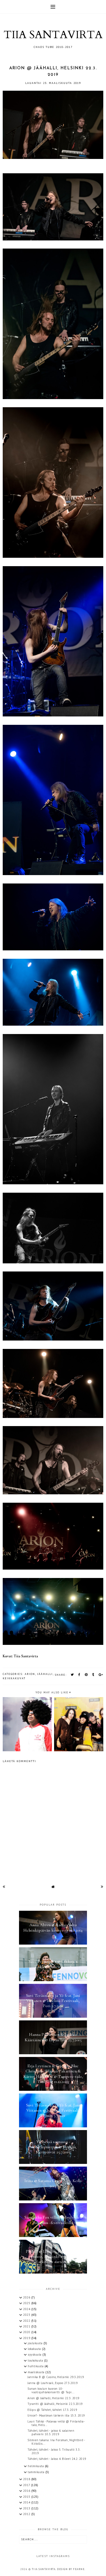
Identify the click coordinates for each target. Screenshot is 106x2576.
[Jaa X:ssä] (72, 1675)
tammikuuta (37, 2472)
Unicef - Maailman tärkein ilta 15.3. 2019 (56, 2415)
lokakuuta (35, 2349)
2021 (27, 2326)
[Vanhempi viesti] (102, 1887)
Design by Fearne (71, 2569)
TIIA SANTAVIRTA (53, 35)
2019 (27, 2338)
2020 (27, 2332)
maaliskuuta (37, 2372)
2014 (27, 2502)
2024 (27, 2309)
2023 (27, 2315)
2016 (27, 2491)
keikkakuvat (14, 1678)
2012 (27, 2514)
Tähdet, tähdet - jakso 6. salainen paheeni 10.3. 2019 (51, 2432)
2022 (27, 2321)
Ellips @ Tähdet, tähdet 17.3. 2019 (52, 2410)
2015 (27, 2497)
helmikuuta (36, 2466)
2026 (27, 2297)
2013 (27, 2508)
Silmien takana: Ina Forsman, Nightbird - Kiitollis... (56, 2442)
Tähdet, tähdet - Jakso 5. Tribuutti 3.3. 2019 (54, 2451)
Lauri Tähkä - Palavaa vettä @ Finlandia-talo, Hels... (56, 2423)
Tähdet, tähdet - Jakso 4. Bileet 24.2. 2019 (57, 2459)
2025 (27, 2303)
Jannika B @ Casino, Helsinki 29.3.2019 (56, 2377)
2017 (27, 2485)
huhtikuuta (36, 2366)
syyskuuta (35, 2355)
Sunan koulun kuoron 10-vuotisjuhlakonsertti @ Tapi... (51, 2390)
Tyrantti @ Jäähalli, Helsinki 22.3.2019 (55, 2404)
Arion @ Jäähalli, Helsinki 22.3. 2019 (53, 2398)
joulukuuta (36, 2343)
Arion (30, 1674)
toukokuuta (36, 2360)
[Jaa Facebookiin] (79, 1675)
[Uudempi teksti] (4, 1887)
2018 (27, 2479)
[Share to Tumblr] (93, 1675)
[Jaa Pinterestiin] (86, 1675)
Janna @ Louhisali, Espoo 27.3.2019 (52, 2383)
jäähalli (45, 1674)
